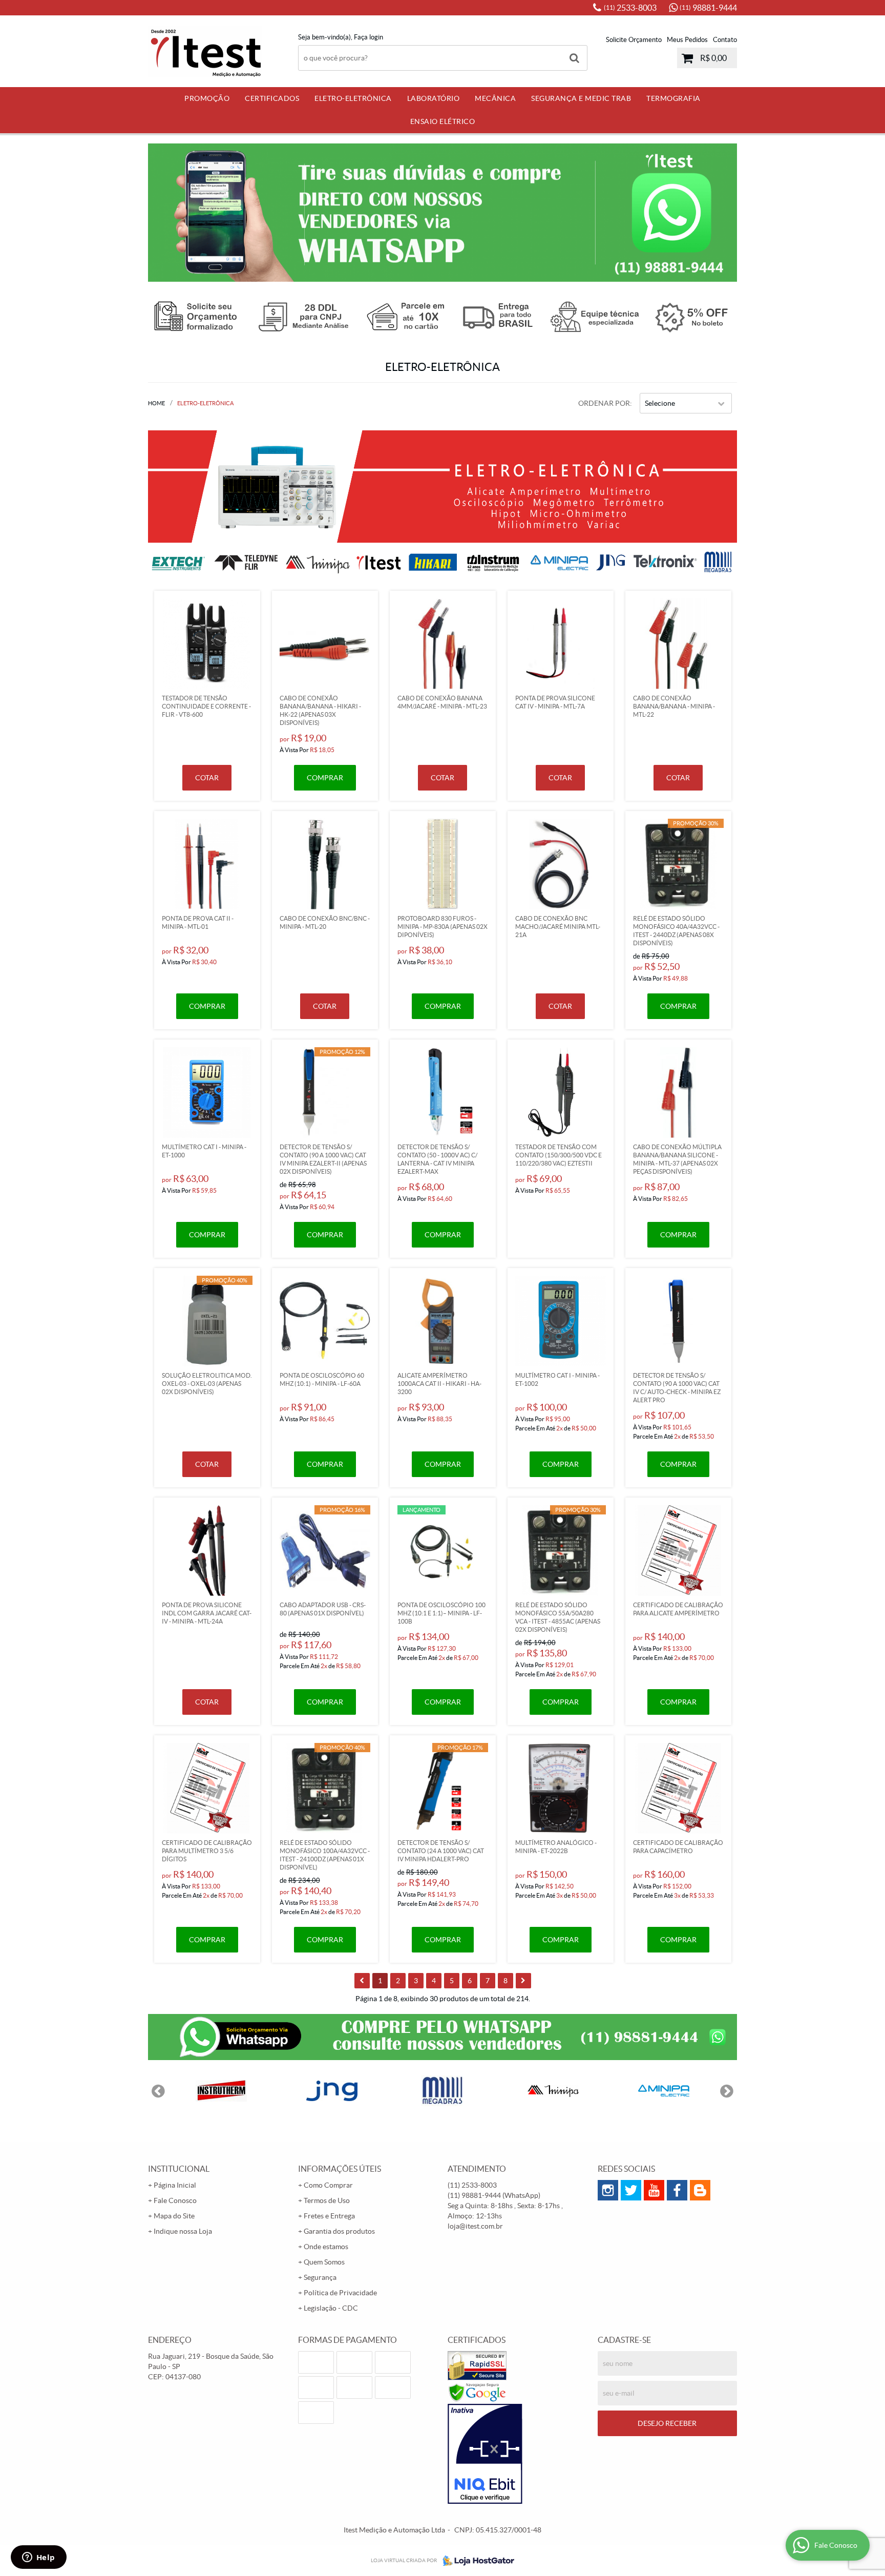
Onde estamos (326, 2247)
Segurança (320, 2277)
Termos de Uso (327, 2200)
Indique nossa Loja (183, 2231)
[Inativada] (518, 2454)
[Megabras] (442, 2091)
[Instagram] (608, 2190)
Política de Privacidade (340, 2293)
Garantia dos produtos (339, 2231)
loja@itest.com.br (475, 2226)
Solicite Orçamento (634, 40)
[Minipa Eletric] (664, 2091)
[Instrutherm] (221, 2091)
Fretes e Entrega (329, 2216)
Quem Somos (324, 2262)
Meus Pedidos (687, 40)
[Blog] (700, 2190)
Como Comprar (328, 2185)
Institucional (179, 2169)
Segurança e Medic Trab (581, 98)
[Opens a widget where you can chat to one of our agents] (38, 2558)
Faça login (368, 37)
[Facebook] (677, 2190)
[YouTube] (654, 2190)
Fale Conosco (175, 2200)
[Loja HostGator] (475, 2561)
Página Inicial (175, 2185)
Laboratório (434, 98)
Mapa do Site (174, 2216)
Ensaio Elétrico (443, 121)
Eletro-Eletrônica (353, 98)
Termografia (673, 98)
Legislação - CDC (331, 2308)
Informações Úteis (340, 2169)
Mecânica (495, 98)
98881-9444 (708, 8)
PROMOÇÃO (207, 98)
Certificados (272, 98)
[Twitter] (631, 2190)
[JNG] (332, 2091)
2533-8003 (630, 8)
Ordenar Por (604, 403)
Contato (725, 40)
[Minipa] (553, 2091)
